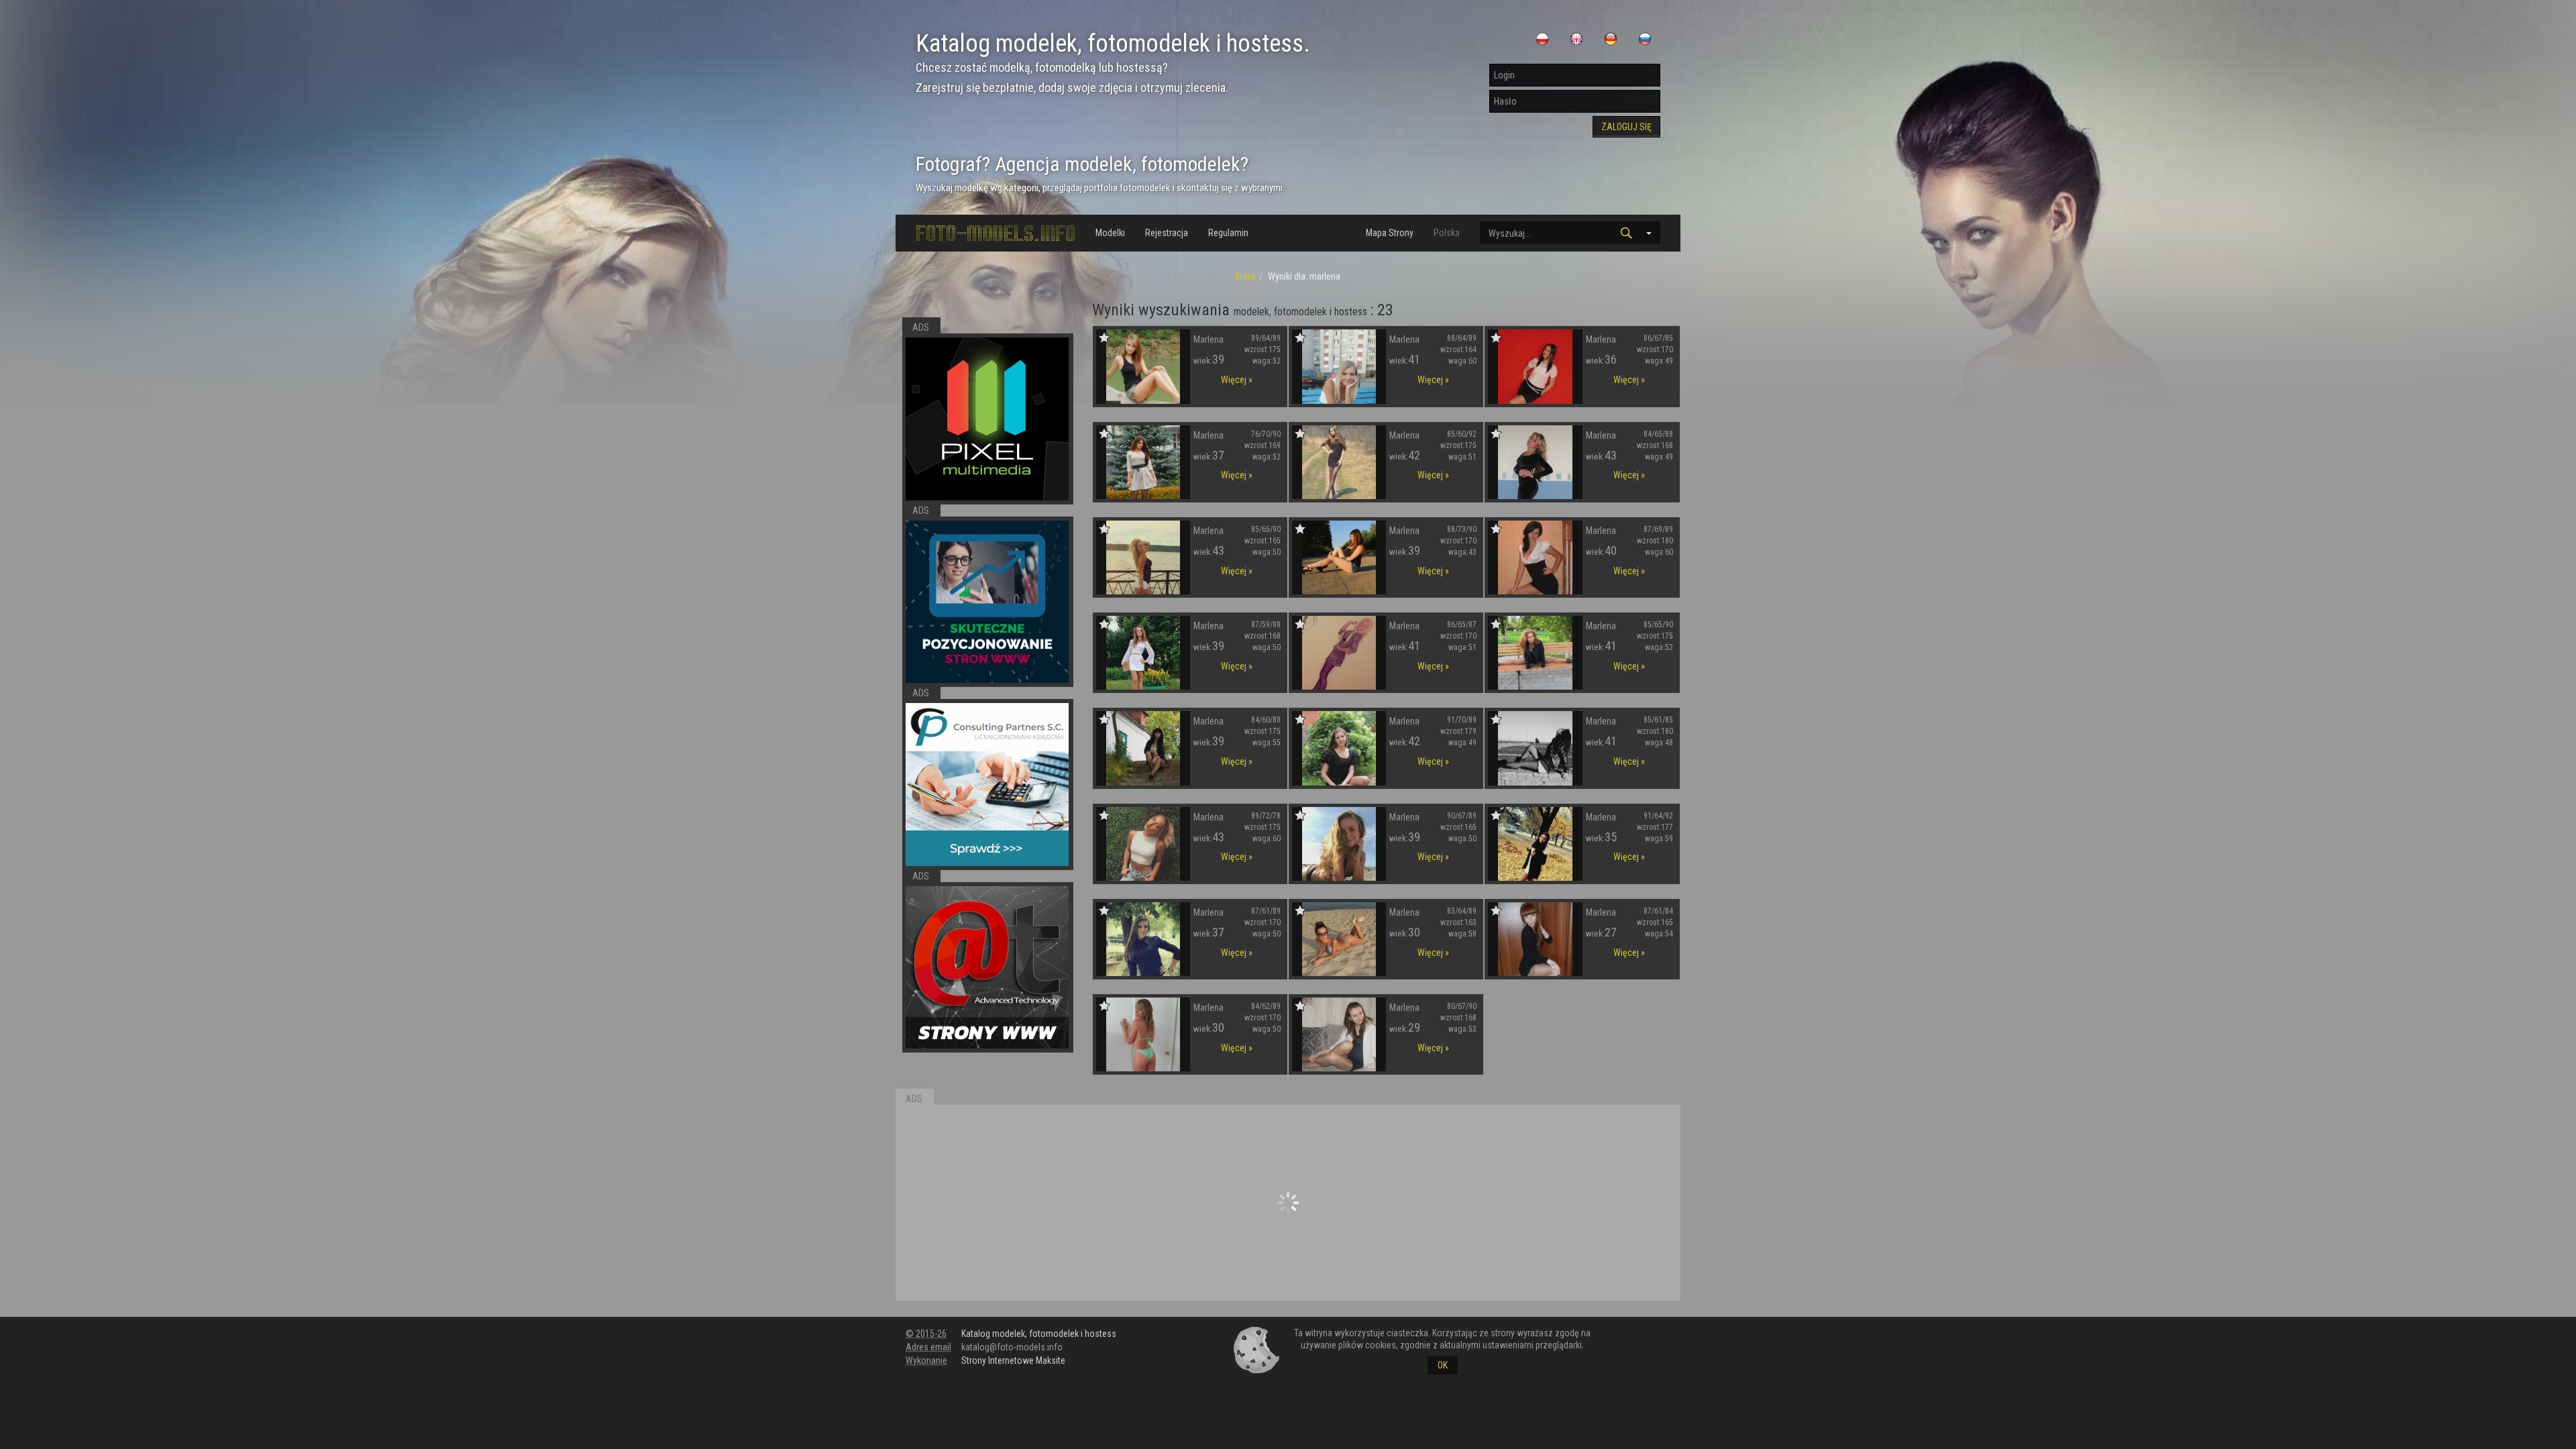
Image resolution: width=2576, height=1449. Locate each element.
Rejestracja (1167, 233)
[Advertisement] (1288, 1203)
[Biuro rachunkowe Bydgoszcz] (987, 785)
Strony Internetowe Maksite (1013, 1360)
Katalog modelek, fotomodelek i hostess (1039, 1334)
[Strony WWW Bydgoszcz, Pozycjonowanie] (987, 968)
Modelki (1110, 233)
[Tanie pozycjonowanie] (987, 602)
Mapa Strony (1390, 233)
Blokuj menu (1640, 263)
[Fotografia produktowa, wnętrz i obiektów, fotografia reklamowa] (987, 419)
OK (1443, 1365)
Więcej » (1237, 380)
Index (1246, 276)
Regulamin (1228, 233)
